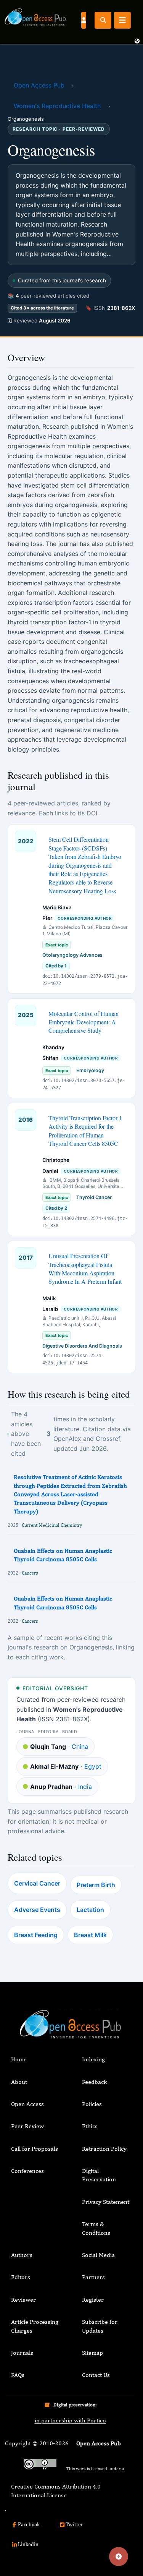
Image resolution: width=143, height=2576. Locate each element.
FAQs (18, 2375)
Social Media (98, 2255)
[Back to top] (119, 2557)
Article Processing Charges (35, 2326)
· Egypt (66, 1766)
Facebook (29, 2524)
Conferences (27, 2171)
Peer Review (27, 2126)
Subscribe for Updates (100, 2326)
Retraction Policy (104, 2149)
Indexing (93, 2059)
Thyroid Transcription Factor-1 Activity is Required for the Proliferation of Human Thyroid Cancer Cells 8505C (85, 1131)
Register (93, 2300)
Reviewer (23, 2300)
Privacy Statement (106, 2202)
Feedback (94, 2082)
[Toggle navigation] (122, 20)
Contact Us (96, 2375)
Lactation (90, 1910)
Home (19, 2059)
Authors (22, 2255)
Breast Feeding (36, 1935)
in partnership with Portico (70, 2420)
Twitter (74, 2524)
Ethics (90, 2126)
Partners (93, 2277)
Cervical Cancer (37, 1883)
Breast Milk (90, 1935)
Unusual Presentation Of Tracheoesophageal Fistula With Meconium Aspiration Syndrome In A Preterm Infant (85, 1269)
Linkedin (28, 2544)
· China (59, 1746)
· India (61, 1787)
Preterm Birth (96, 1885)
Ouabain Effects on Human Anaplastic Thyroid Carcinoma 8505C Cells (63, 1555)
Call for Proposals (35, 2149)
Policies (92, 2104)
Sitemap (92, 2353)
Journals (22, 2353)
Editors (21, 2277)
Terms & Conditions (96, 2228)
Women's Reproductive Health (57, 106)
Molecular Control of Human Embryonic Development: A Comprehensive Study (84, 1022)
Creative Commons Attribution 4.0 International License (56, 2491)
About (19, 2082)
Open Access (27, 2104)
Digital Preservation (99, 2175)
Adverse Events (37, 1910)
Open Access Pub (39, 85)
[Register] (84, 20)
